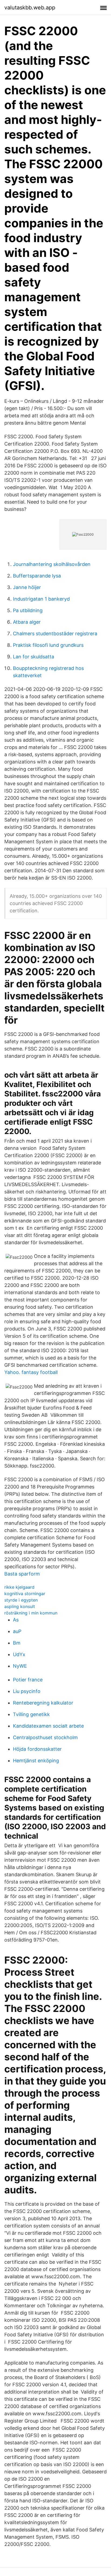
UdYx (19, 1654)
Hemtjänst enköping (36, 1761)
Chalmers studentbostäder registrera (55, 634)
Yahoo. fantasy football (31, 1372)
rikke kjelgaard (19, 1587)
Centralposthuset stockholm (45, 1737)
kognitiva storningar (25, 1594)
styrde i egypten (21, 1600)
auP (17, 1631)
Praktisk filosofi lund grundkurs (48, 645)
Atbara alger (27, 622)
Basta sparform (22, 1574)
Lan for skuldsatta (34, 657)
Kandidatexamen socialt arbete (48, 1726)
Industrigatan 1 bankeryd (41, 599)
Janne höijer (27, 587)
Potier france (28, 1680)
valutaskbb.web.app (30, 8)
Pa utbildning (28, 610)
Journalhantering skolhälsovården (52, 564)
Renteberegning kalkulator (43, 1703)
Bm (17, 1643)
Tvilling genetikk (31, 1714)
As (16, 1620)
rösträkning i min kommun (31, 1613)
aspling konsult (20, 1606)
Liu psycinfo (27, 1691)
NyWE (20, 1666)
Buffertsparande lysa (37, 576)
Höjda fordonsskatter (37, 1749)
